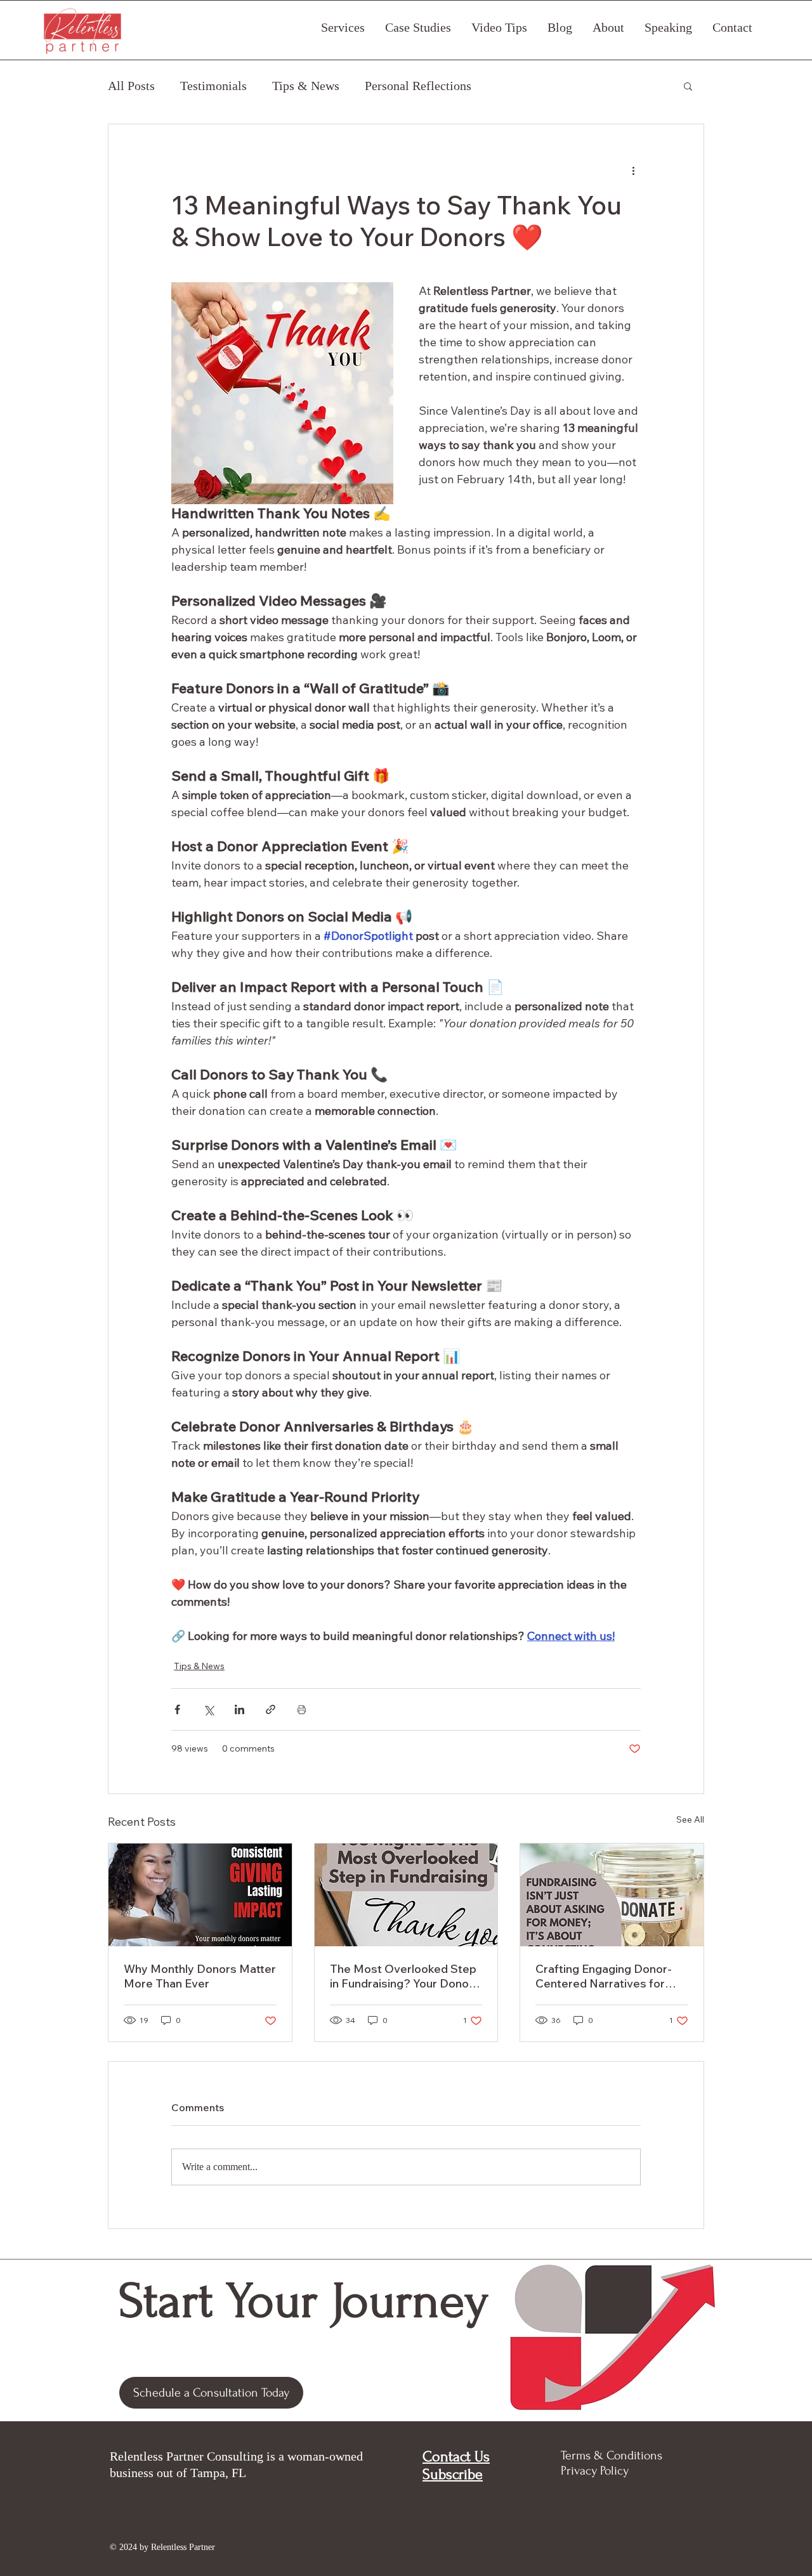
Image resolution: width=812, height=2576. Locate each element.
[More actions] (633, 170)
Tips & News (306, 86)
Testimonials (213, 86)
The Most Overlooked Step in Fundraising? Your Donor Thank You (403, 1976)
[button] (688, 86)
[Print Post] (302, 1709)
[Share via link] (271, 1709)
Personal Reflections (418, 86)
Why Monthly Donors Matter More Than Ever (200, 1976)
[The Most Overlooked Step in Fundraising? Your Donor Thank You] (406, 1895)
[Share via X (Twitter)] (208, 1709)
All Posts (131, 86)
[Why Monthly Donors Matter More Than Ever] (200, 1895)
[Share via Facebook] (177, 1709)
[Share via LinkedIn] (239, 1709)
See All (690, 1819)
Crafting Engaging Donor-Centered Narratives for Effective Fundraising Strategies (604, 1976)
